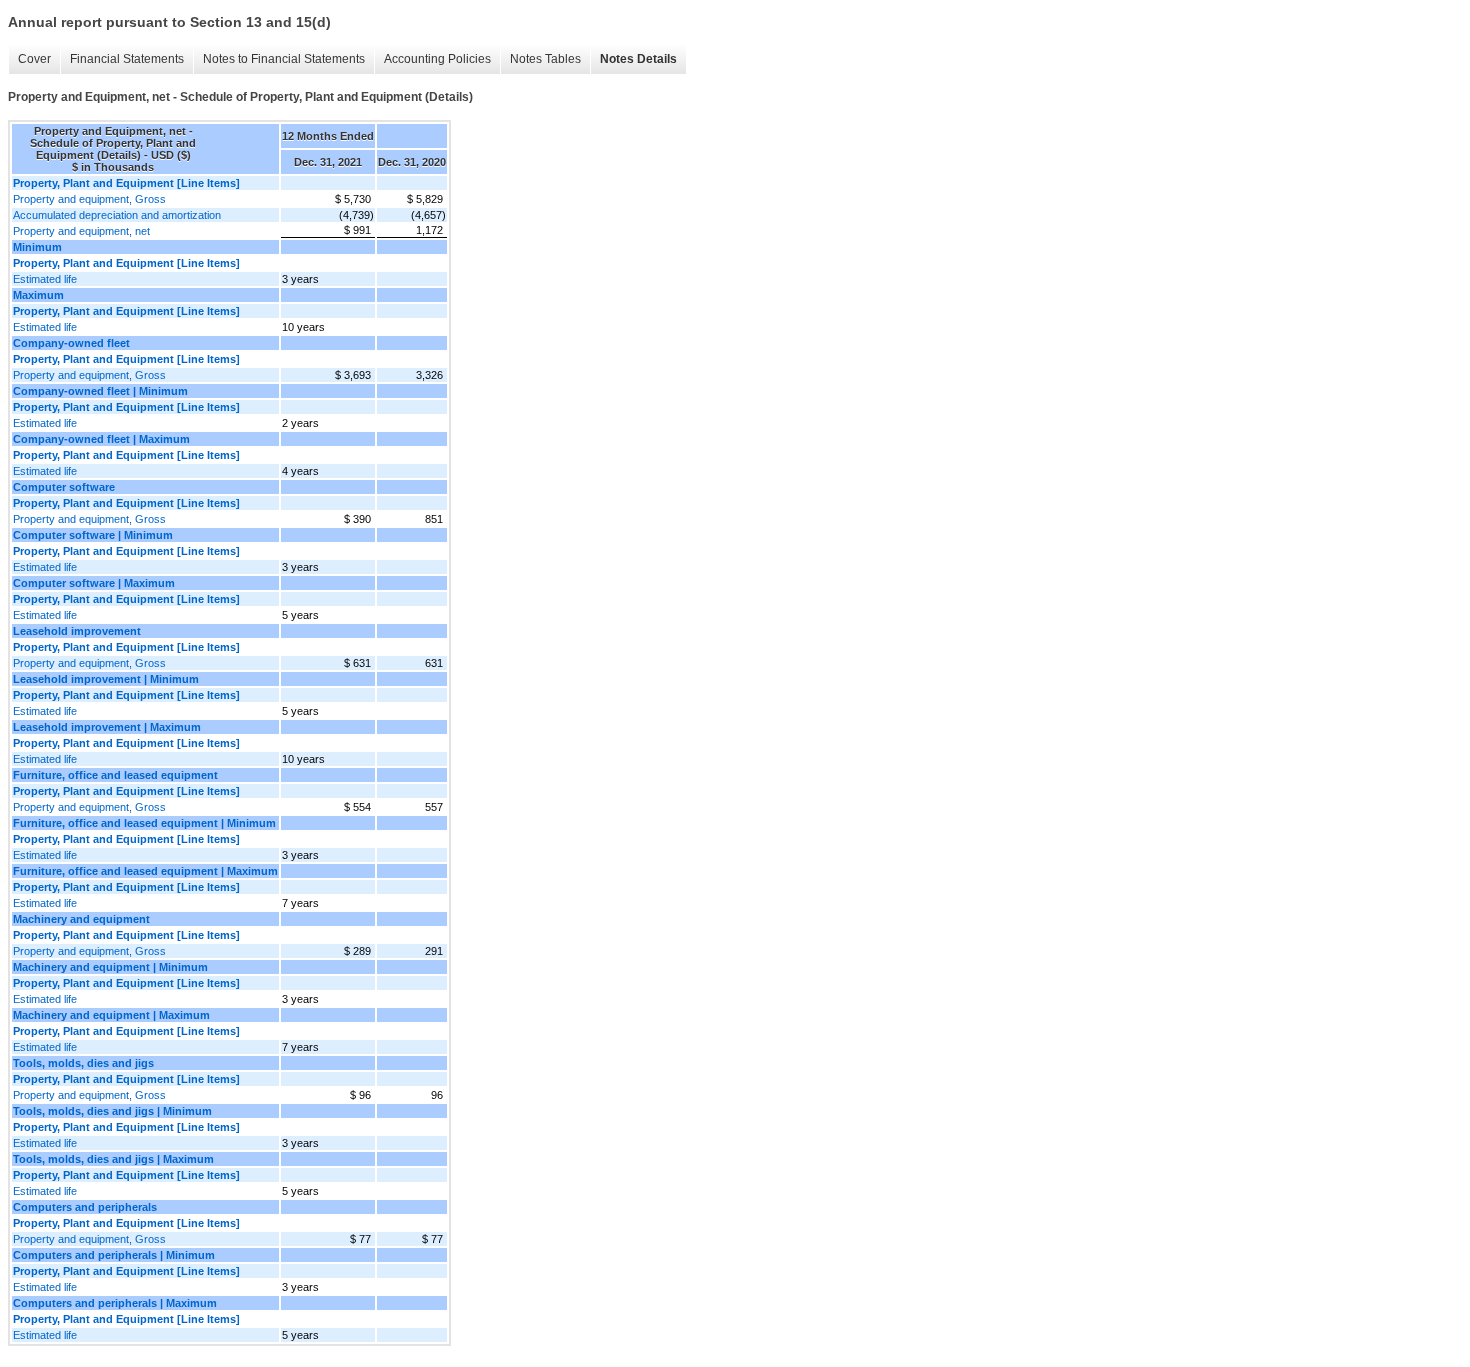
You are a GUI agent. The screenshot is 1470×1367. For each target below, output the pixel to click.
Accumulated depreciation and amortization (117, 215)
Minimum (37, 247)
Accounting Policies (437, 59)
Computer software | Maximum (94, 583)
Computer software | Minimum (93, 535)
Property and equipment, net (81, 231)
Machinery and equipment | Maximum (111, 1015)
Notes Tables (545, 59)
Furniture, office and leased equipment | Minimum (144, 823)
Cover (34, 59)
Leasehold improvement (77, 631)
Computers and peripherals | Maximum (115, 1303)
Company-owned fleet (71, 343)
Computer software (64, 487)
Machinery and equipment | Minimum (110, 967)
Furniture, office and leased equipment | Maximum (145, 871)
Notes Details (638, 59)
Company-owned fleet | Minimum (100, 391)
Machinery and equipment (81, 919)
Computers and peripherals (85, 1207)
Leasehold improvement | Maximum (107, 727)
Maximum (38, 295)
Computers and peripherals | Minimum (114, 1255)
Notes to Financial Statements (284, 59)
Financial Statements (127, 59)
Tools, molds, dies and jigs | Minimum (112, 1111)
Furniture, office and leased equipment (115, 775)
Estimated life (45, 279)
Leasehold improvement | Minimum (106, 679)
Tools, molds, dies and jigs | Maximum (113, 1159)
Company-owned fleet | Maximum (101, 439)
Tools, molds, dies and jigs (83, 1063)
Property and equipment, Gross (89, 199)
